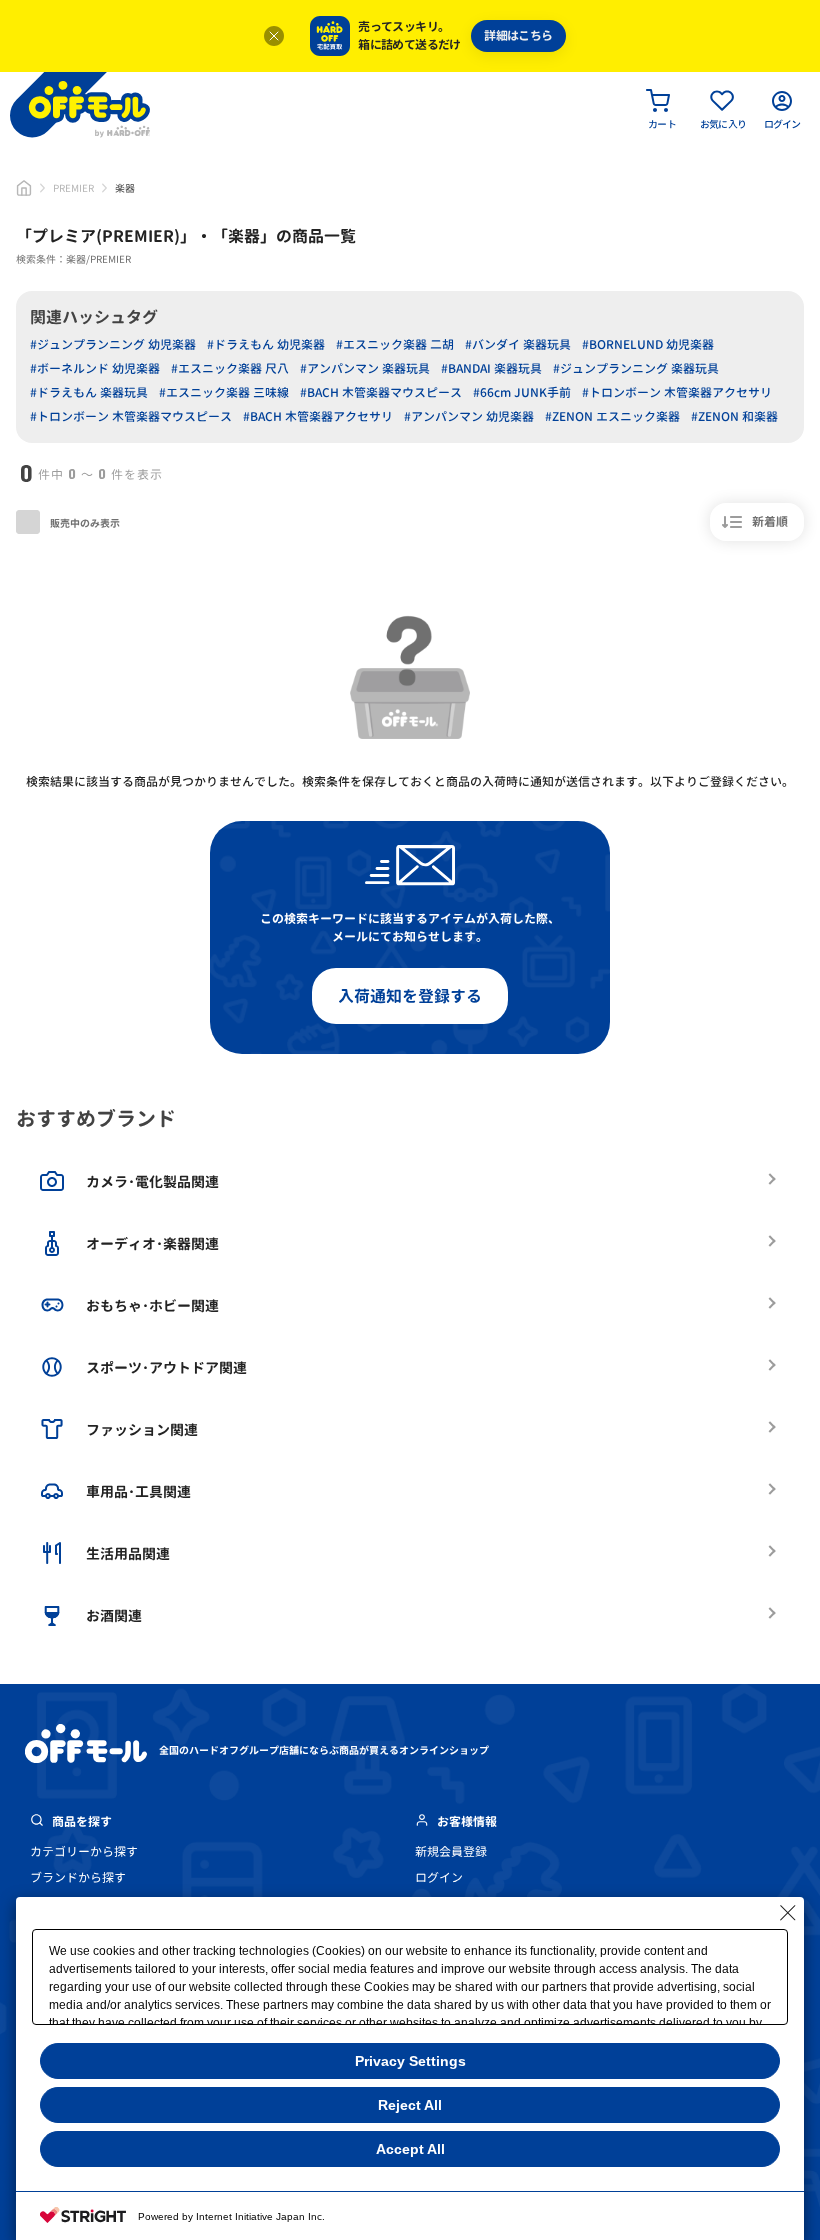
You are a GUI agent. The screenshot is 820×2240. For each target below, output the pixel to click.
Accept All (410, 2149)
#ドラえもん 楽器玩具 (89, 392)
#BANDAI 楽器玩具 (491, 368)
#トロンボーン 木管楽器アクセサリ (677, 392)
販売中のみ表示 (84, 523)
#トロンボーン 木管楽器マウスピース (131, 416)
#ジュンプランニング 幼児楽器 (113, 344)
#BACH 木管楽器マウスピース (381, 392)
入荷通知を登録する (410, 996)
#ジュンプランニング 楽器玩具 (636, 368)
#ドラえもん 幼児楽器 (266, 344)
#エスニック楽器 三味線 (224, 392)
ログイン (439, 1877)
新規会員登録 (451, 1851)
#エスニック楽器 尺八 (230, 368)
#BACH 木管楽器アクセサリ (318, 416)
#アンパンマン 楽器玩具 (365, 368)
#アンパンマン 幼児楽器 (469, 416)
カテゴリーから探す (84, 1851)
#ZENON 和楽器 (734, 416)
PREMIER (73, 188)
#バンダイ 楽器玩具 (518, 344)
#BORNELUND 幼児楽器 (648, 344)
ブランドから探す (78, 1877)
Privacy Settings (410, 2061)
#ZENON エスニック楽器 (612, 416)
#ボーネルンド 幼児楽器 (95, 368)
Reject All (410, 2105)
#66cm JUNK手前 (522, 392)
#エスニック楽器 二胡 (395, 344)
